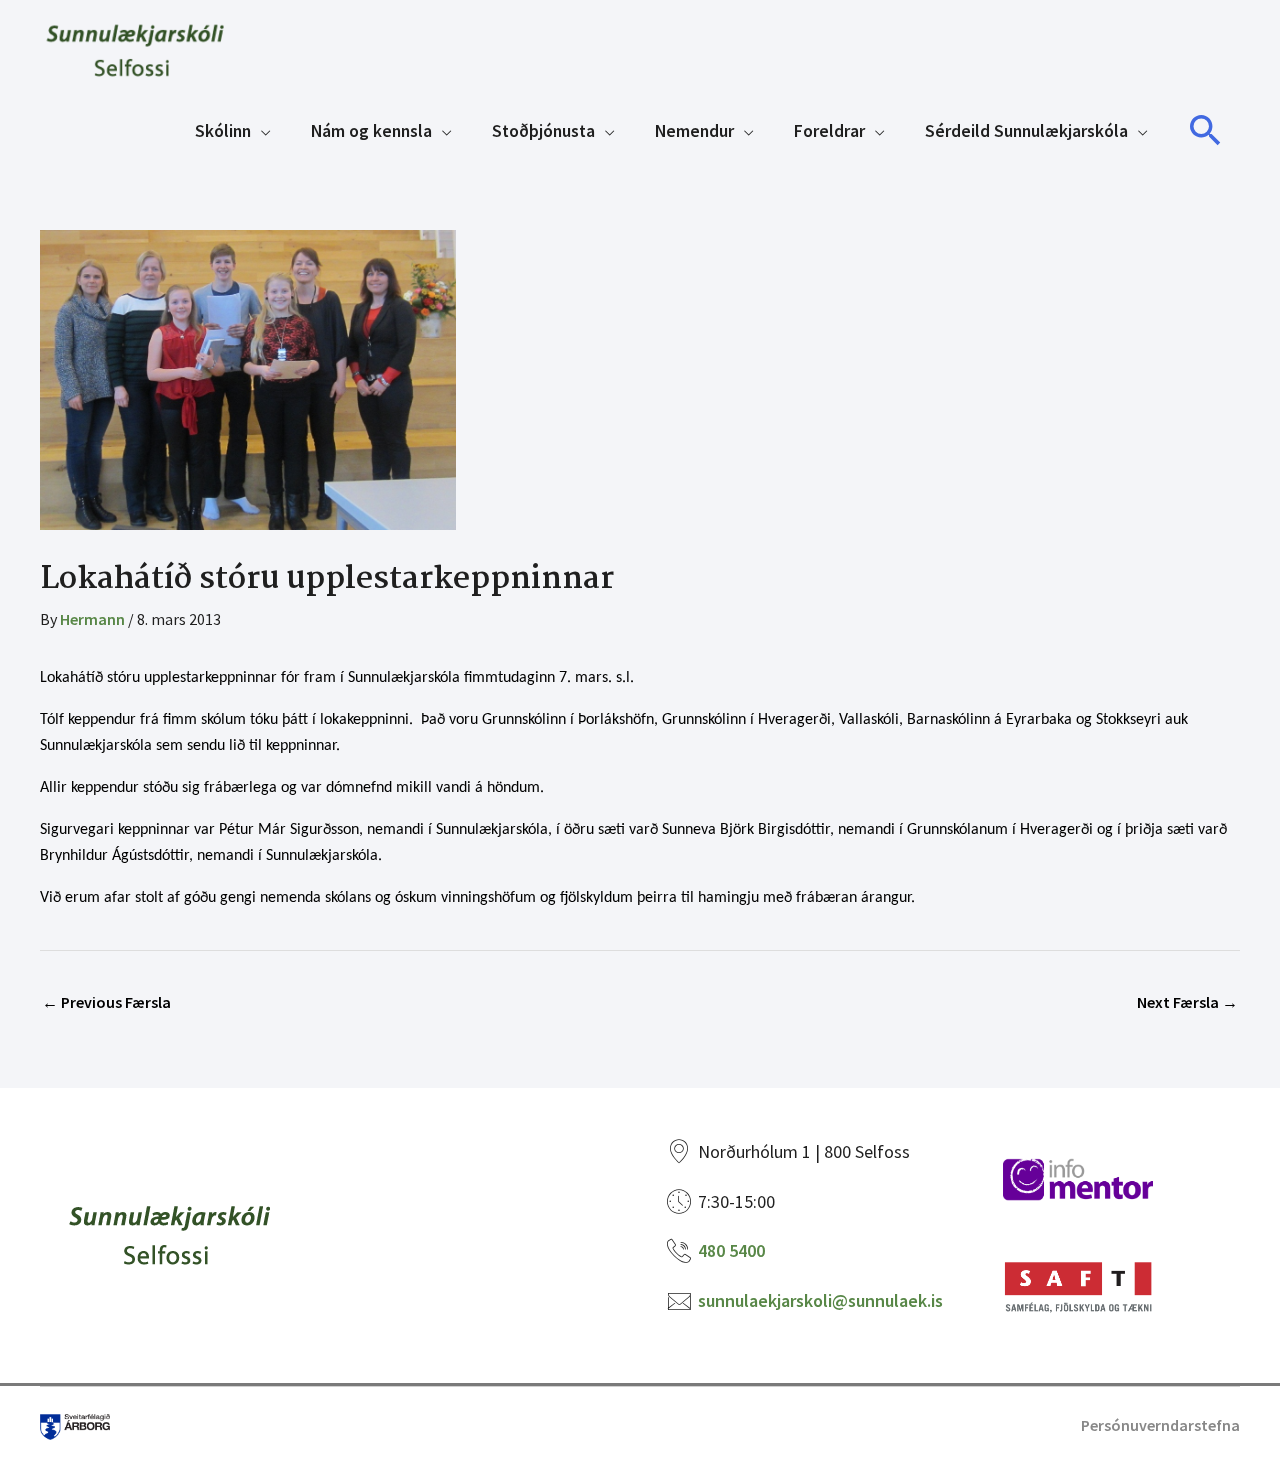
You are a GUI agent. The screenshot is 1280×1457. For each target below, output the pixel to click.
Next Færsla (1187, 1002)
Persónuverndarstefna (1160, 1425)
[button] (1206, 131)
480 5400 (731, 1250)
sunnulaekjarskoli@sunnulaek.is (820, 1300)
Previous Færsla (106, 1002)
